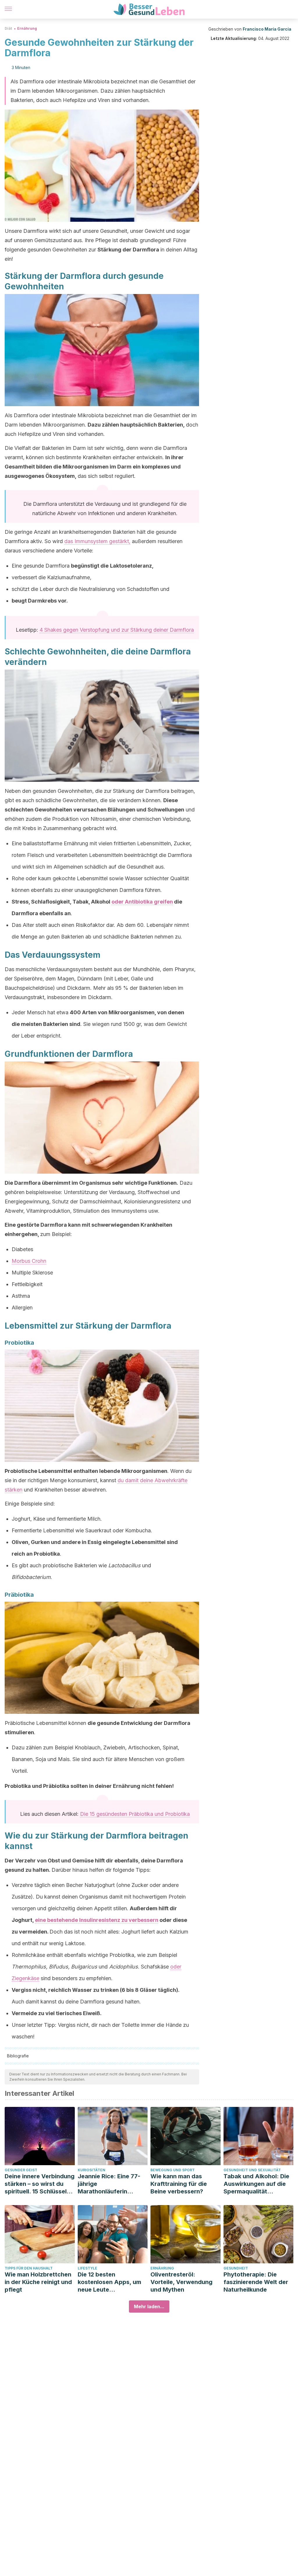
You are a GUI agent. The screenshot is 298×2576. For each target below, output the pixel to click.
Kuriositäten (92, 2170)
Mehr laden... (149, 2306)
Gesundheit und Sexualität (252, 2170)
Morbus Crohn (29, 1261)
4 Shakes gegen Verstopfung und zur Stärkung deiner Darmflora (117, 630)
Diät (8, 28)
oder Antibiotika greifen (142, 902)
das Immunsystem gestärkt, (97, 541)
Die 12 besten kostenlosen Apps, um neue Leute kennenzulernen (109, 2282)
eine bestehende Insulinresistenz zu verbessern (97, 1920)
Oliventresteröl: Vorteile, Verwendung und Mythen (181, 2282)
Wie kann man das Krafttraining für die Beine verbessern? (179, 2184)
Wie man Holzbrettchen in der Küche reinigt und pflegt (38, 2282)
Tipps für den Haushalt (29, 2268)
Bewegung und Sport (173, 2170)
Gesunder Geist (21, 2170)
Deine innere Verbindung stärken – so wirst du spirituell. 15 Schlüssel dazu (40, 2184)
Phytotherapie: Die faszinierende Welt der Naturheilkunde (256, 2282)
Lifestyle (87, 2268)
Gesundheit (236, 2268)
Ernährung (27, 28)
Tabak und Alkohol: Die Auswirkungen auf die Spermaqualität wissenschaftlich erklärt (258, 2184)
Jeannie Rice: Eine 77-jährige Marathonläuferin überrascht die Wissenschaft (109, 2184)
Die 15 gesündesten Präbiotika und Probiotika (135, 1814)
